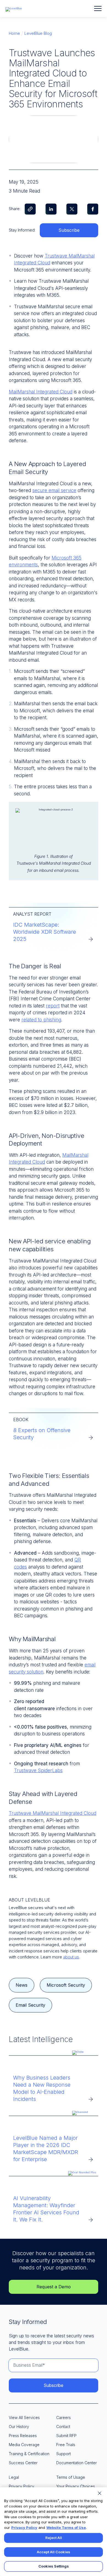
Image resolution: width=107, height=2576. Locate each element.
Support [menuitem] (64, 2454)
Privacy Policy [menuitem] (22, 2486)
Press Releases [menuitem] (23, 2436)
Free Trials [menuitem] (66, 2445)
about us (71, 1957)
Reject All (54, 2538)
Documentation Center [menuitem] (77, 2463)
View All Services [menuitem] (24, 2418)
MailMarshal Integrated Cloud (41, 392)
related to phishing (41, 1020)
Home (14, 33)
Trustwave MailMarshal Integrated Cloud (53, 1813)
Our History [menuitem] (19, 2427)
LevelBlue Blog (38, 33)
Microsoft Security (66, 1985)
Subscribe (69, 230)
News (22, 1985)
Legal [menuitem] (14, 2477)
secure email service (54, 490)
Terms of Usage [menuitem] (71, 2477)
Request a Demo (54, 2287)
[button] (98, 8)
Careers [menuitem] (64, 2418)
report (53, 1006)
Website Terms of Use (66, 2528)
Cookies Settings (54, 2566)
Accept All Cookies (54, 2552)
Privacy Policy (24, 2528)
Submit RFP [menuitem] (66, 2436)
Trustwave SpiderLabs (38, 1770)
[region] (54, 2532)
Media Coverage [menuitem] (24, 2445)
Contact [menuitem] (63, 2427)
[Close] (100, 2493)
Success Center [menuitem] (23, 2463)
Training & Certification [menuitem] (29, 2454)
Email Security (30, 2005)
